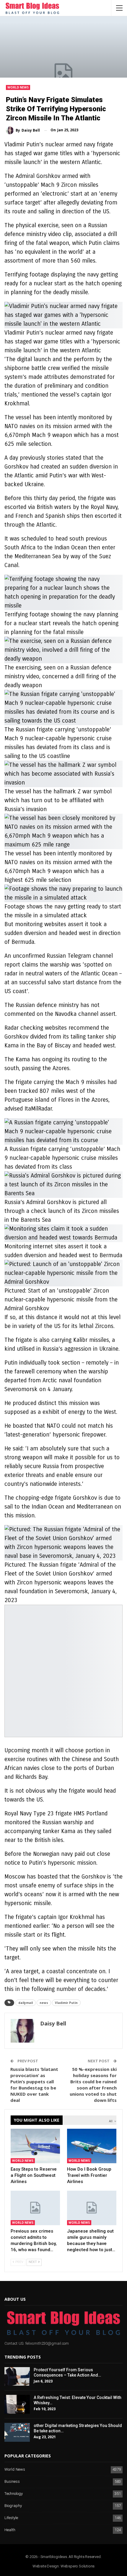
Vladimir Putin (66, 2003)
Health (10, 2530)
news (44, 2003)
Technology (14, 2494)
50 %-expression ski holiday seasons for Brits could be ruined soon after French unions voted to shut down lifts (93, 2085)
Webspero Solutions (78, 2566)
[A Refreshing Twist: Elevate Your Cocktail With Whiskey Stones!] (17, 2404)
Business (12, 2482)
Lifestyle (11, 2518)
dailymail (26, 2003)
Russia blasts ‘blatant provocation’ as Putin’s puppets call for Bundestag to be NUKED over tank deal (34, 2085)
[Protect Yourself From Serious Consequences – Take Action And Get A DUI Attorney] (17, 2377)
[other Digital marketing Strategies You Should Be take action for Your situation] (17, 2432)
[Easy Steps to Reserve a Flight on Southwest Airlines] (35, 2146)
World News (18, 87)
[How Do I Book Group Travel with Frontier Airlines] (92, 2146)
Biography (13, 2506)
